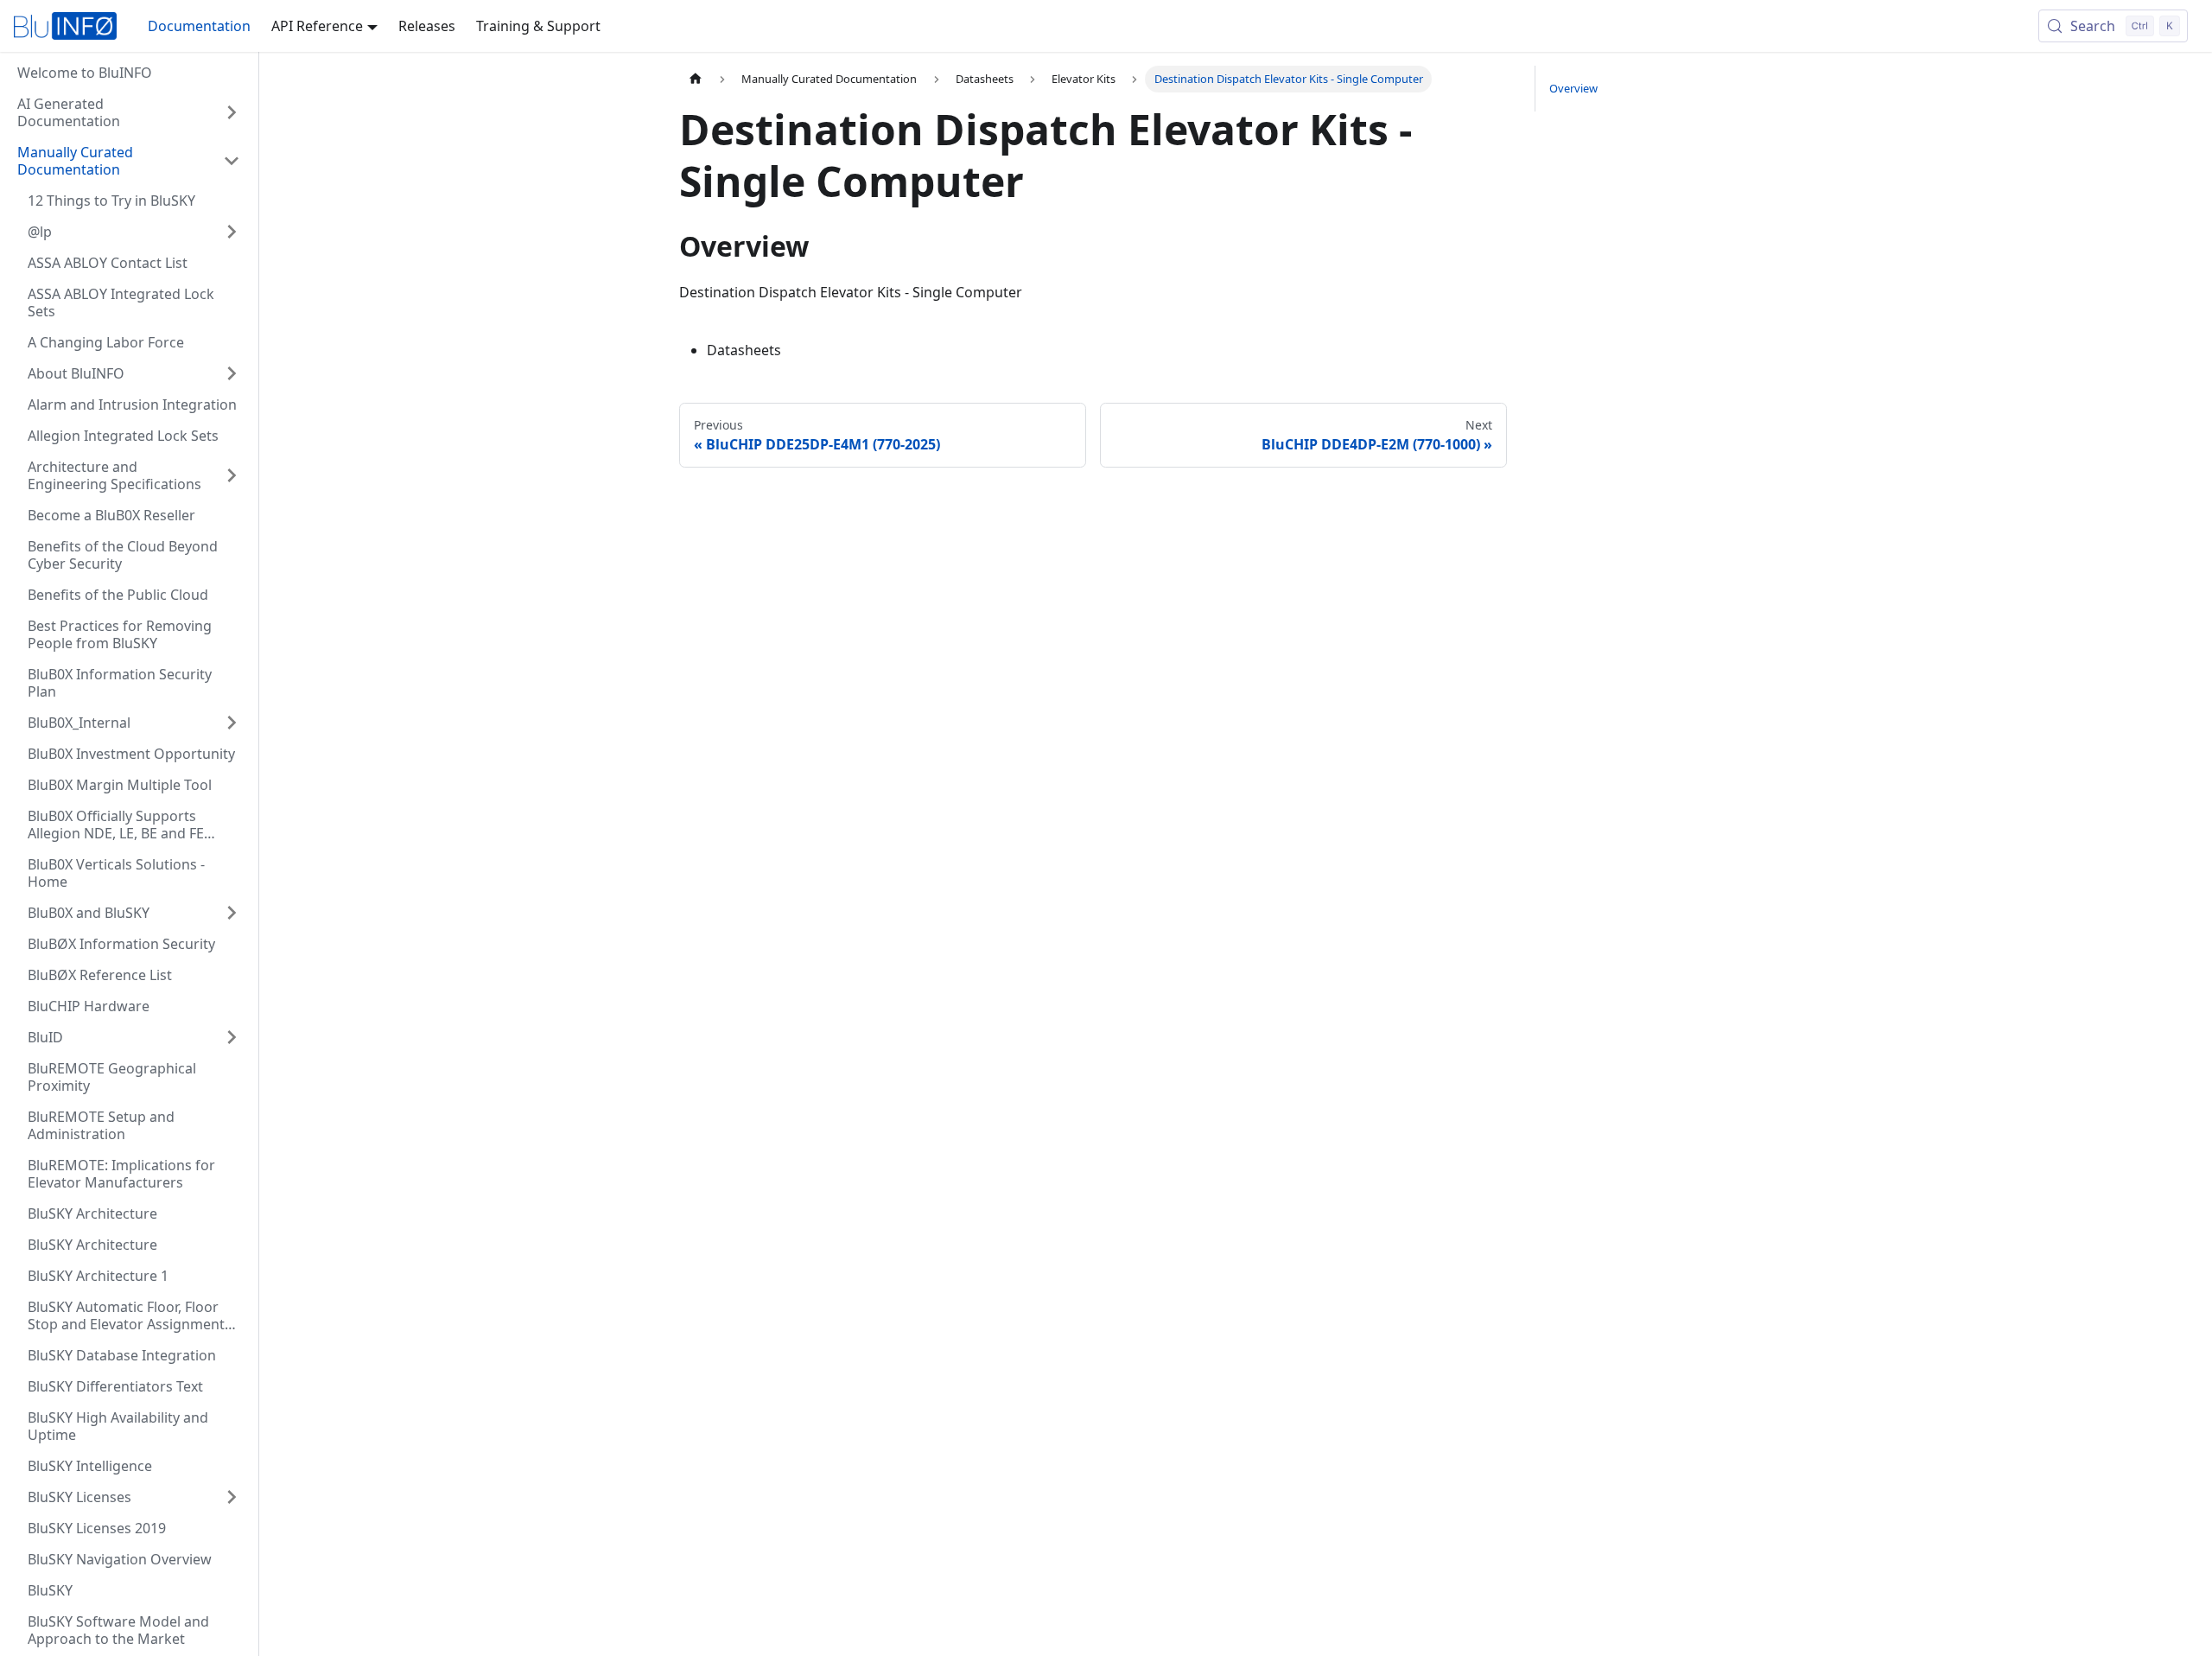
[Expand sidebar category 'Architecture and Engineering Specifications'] (232, 475)
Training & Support (538, 26)
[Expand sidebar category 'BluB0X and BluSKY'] (232, 913)
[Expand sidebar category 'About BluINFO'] (232, 373)
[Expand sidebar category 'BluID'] (232, 1037)
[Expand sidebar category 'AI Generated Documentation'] (232, 112)
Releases (427, 26)
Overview (1573, 88)
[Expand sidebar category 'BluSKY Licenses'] (232, 1497)
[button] (129, 161)
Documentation (199, 26)
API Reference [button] (317, 26)
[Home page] (696, 79)
